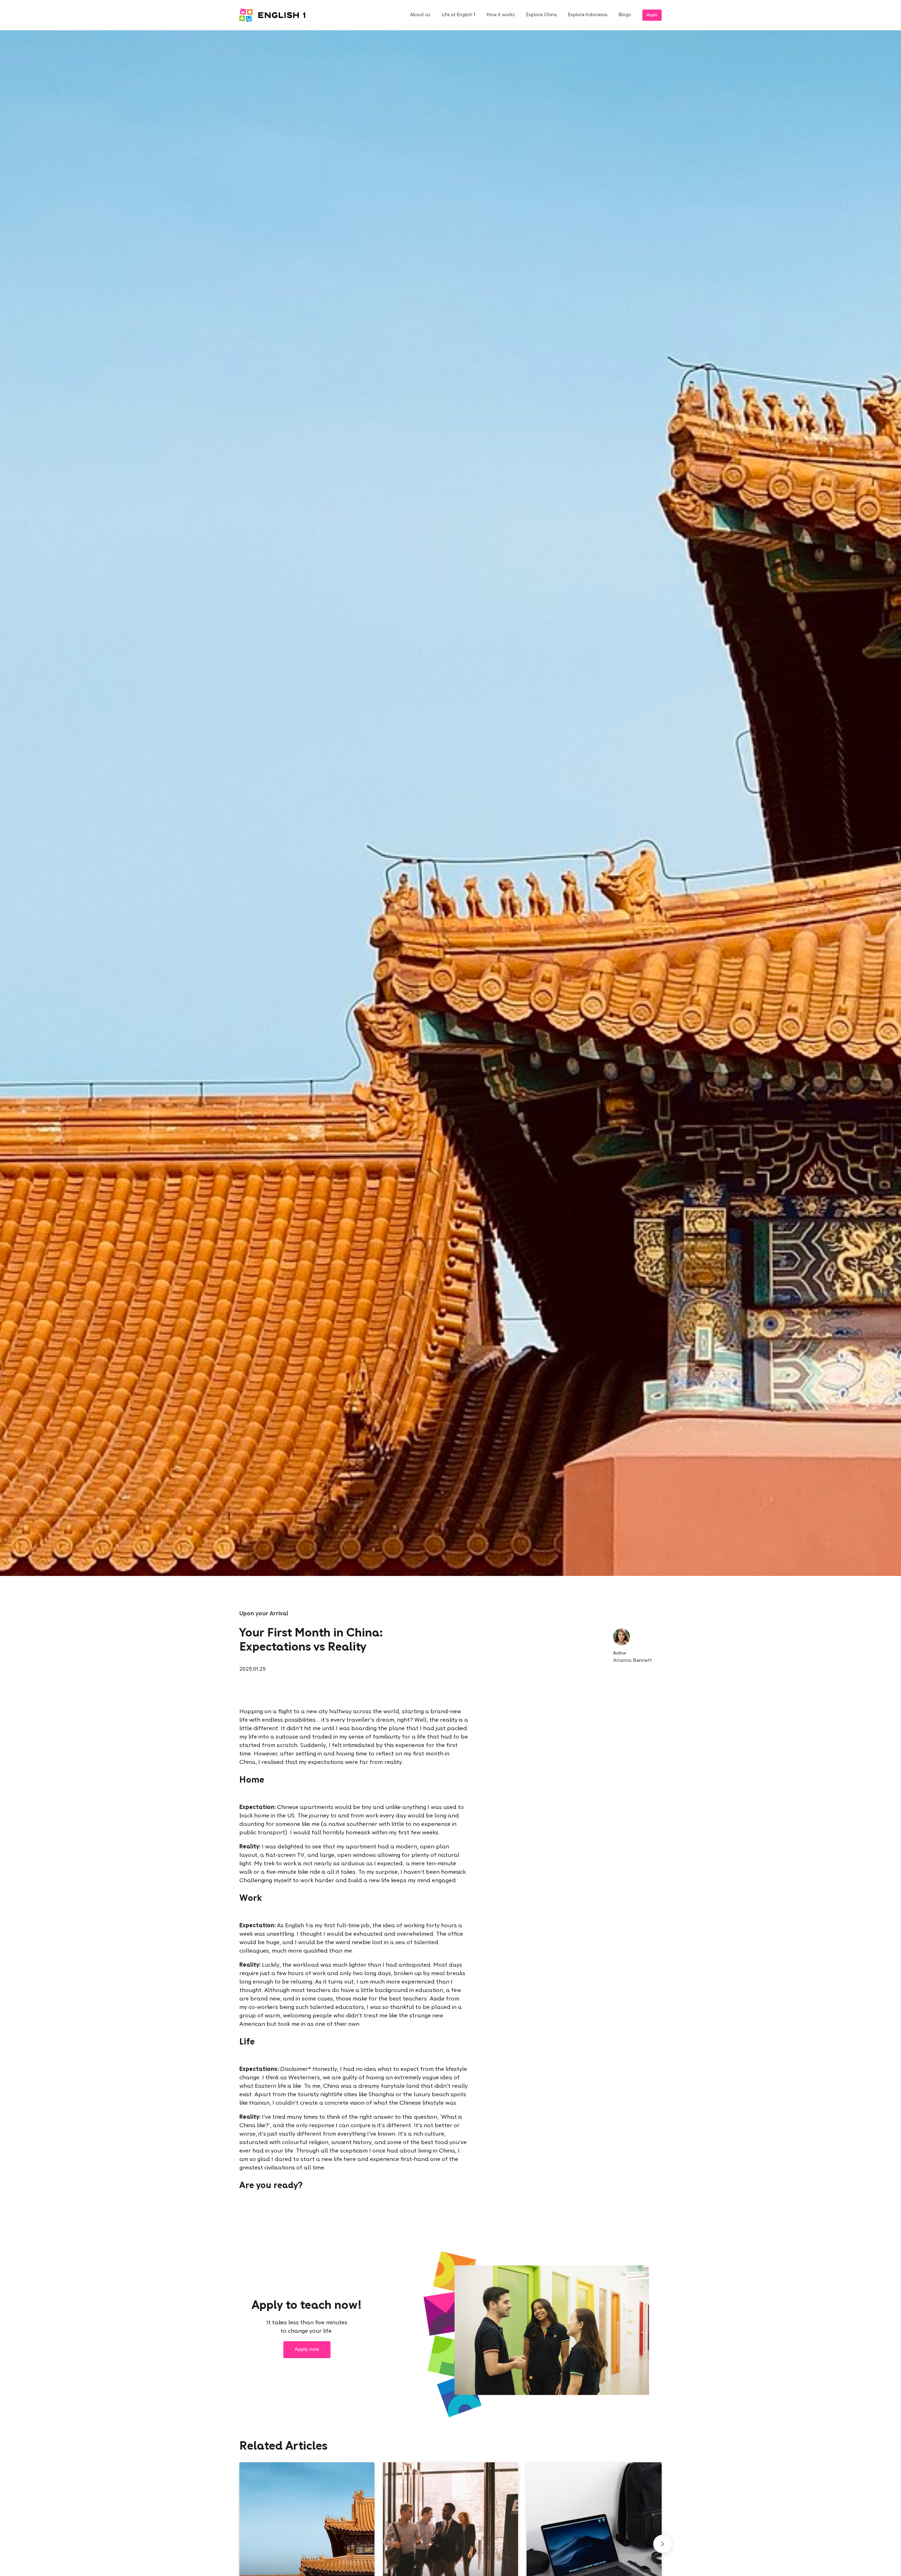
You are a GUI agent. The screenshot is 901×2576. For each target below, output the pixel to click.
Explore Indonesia (588, 15)
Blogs (625, 15)
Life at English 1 (459, 15)
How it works (501, 15)
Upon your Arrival (264, 1614)
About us (420, 15)
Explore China (541, 15)
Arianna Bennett (632, 1661)
